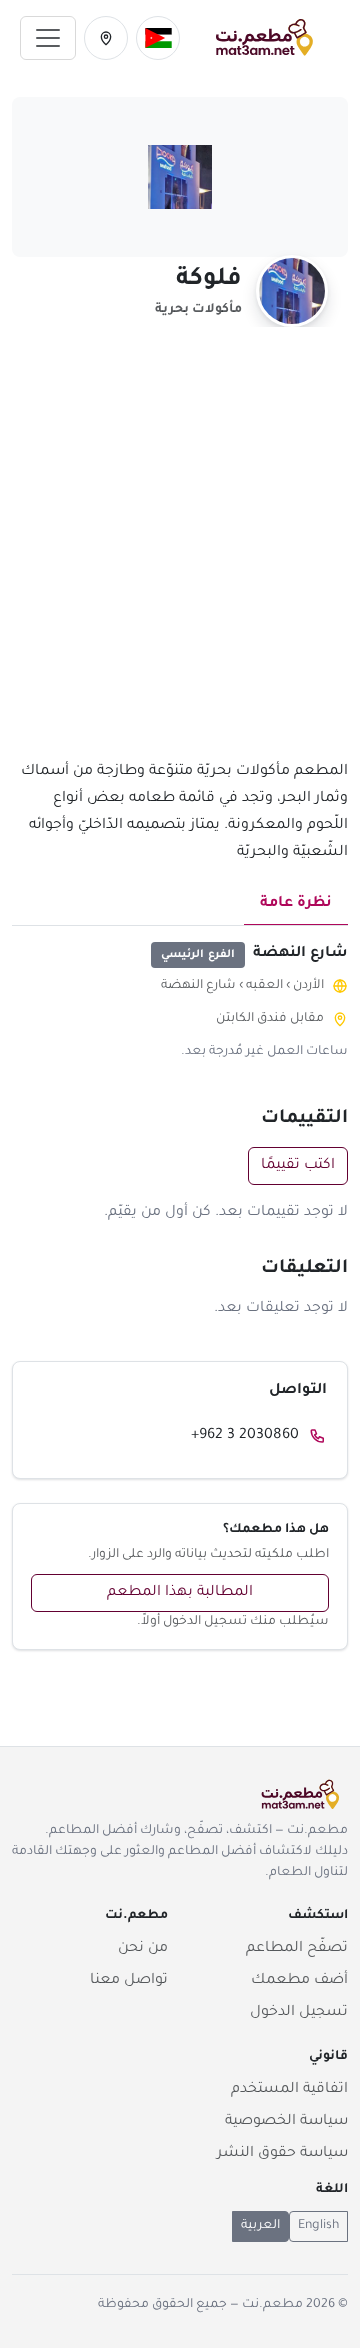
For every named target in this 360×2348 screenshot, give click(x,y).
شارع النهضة (198, 986)
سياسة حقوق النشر (282, 2154)
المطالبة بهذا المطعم (180, 1593)
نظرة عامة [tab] (296, 904)
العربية (260, 2226)
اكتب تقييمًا (298, 1166)
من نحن (143, 1949)
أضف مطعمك (299, 1981)
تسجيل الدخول (299, 2013)
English (318, 2226)
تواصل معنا (129, 1981)
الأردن (308, 986)
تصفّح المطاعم (297, 1949)
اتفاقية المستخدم (289, 2090)
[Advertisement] (180, 555)
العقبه (264, 986)
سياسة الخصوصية (286, 2122)
